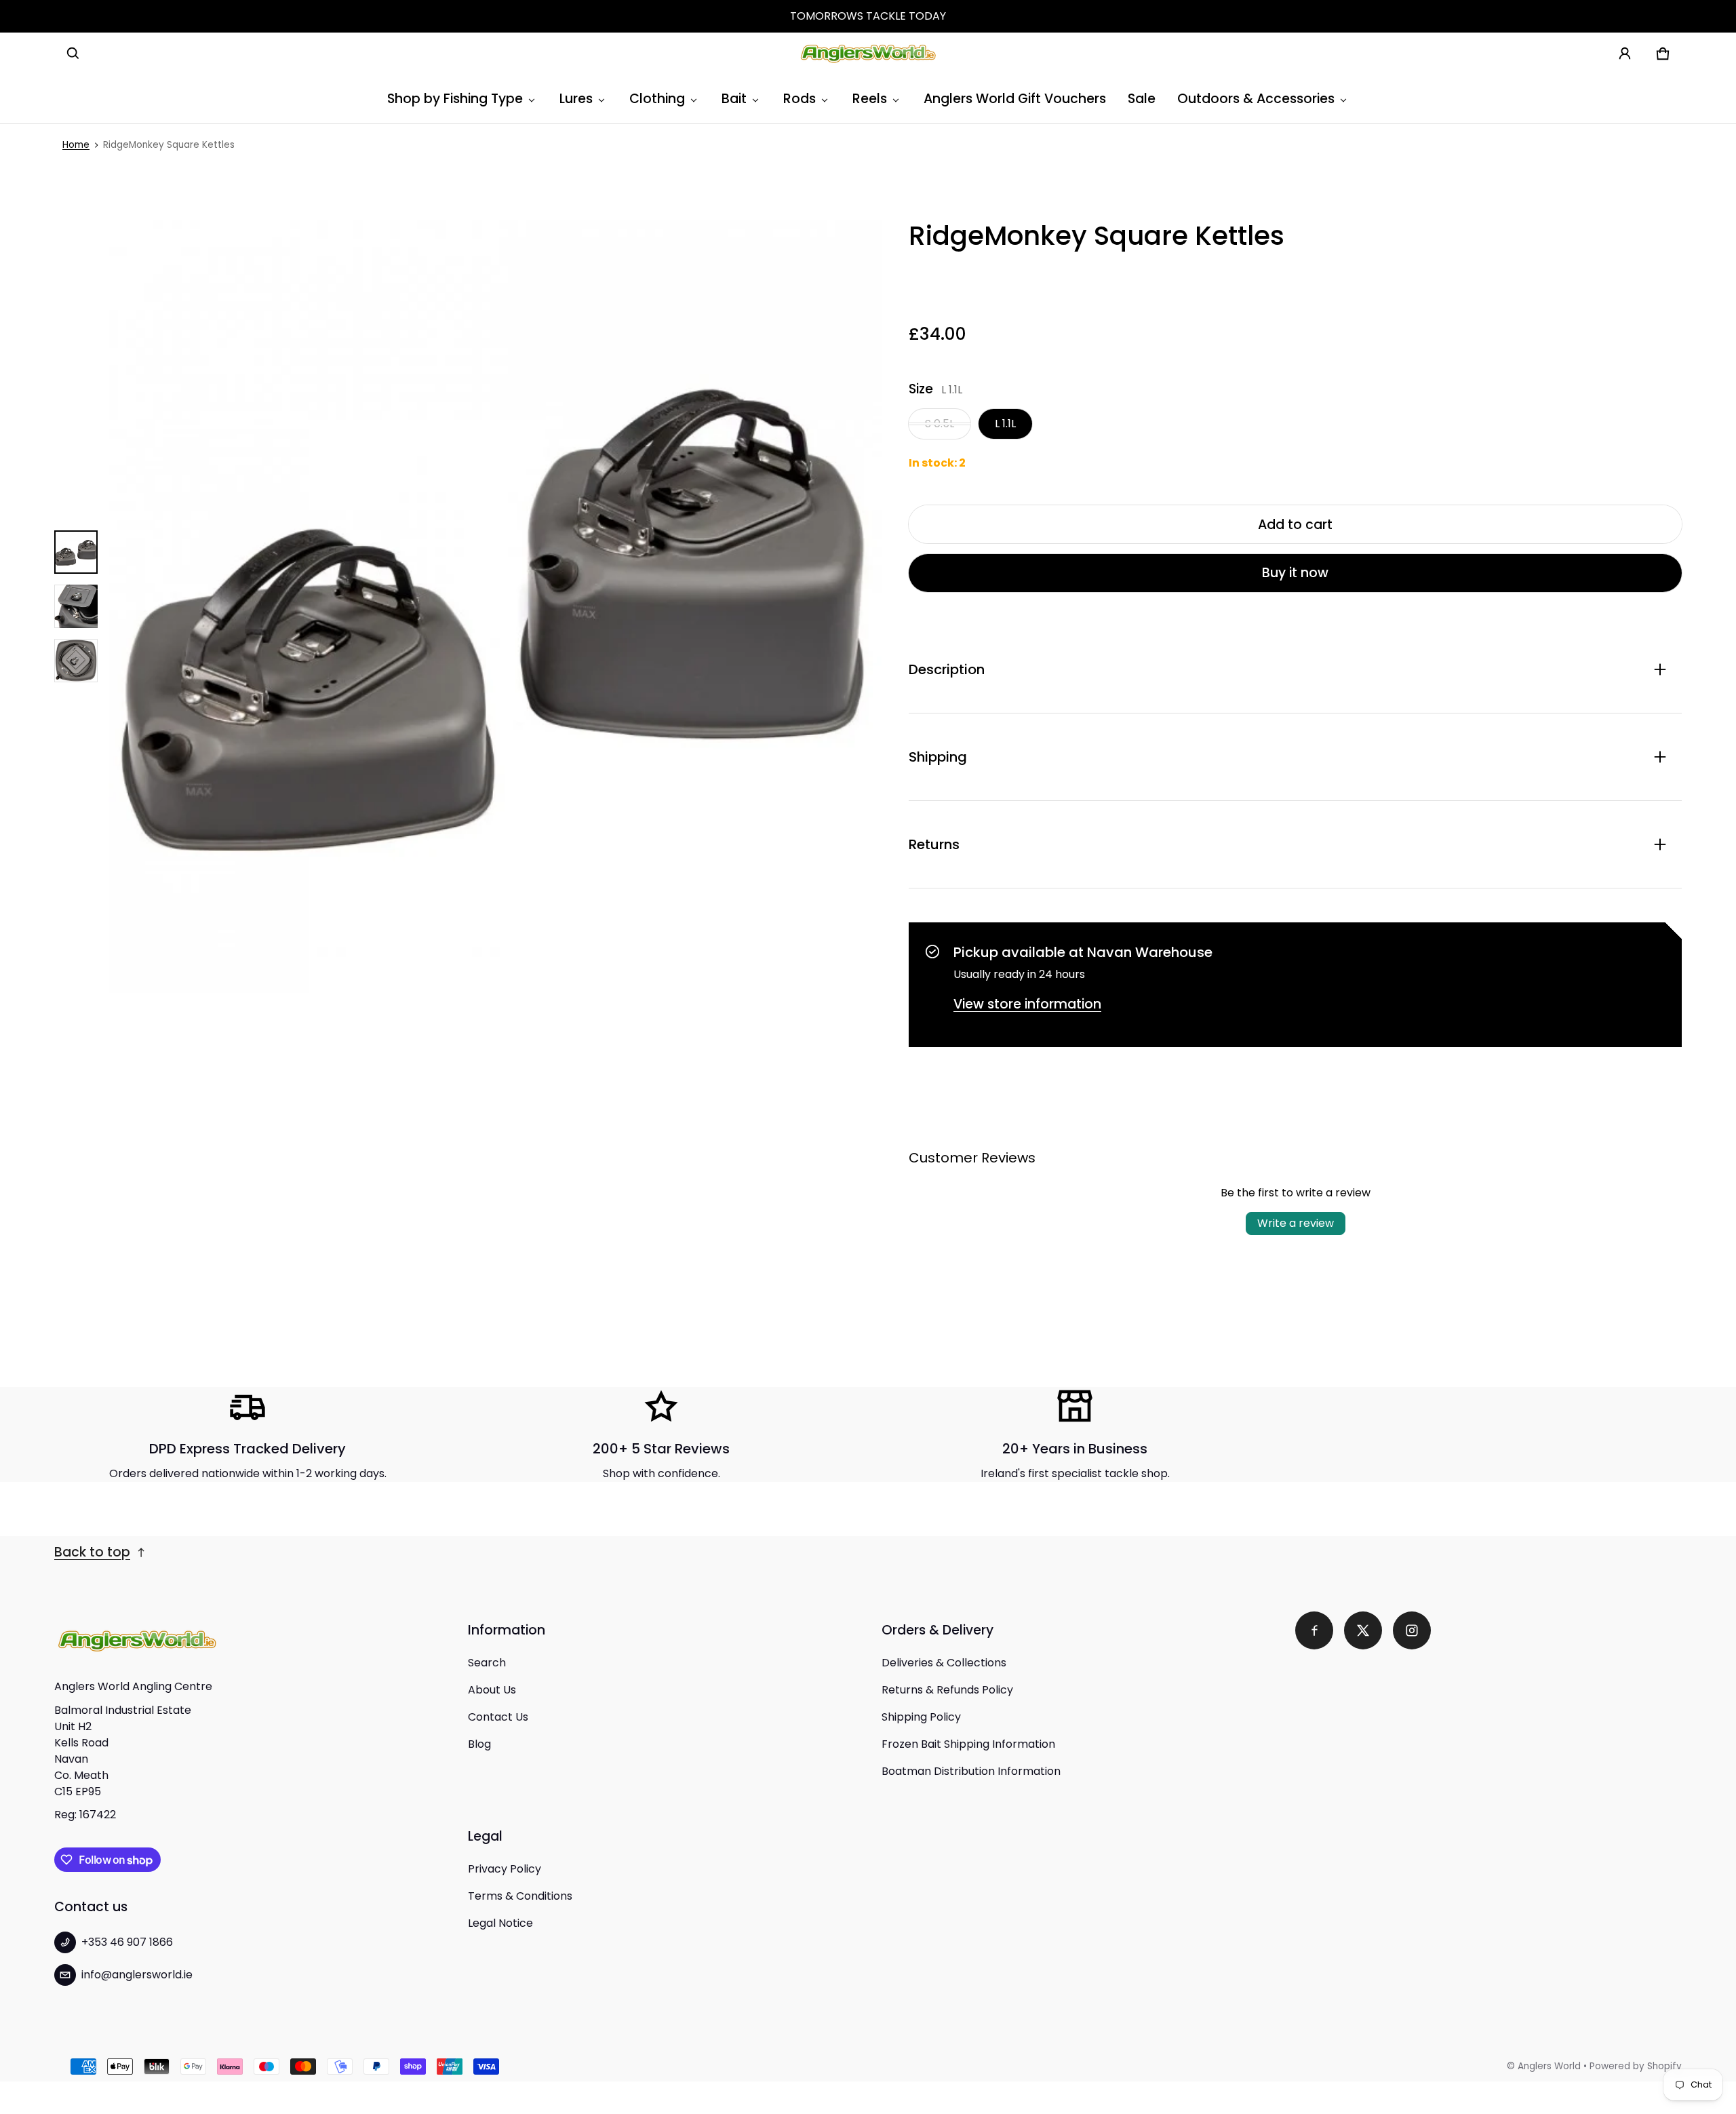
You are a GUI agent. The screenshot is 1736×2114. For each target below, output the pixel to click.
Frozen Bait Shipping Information (968, 1744)
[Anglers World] (868, 54)
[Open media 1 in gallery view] (76, 552)
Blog (479, 1744)
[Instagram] (1412, 1630)
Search (487, 1663)
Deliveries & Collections (944, 1663)
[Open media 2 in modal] (495, 606)
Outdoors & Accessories (1256, 99)
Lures (576, 99)
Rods (800, 99)
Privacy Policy (505, 1869)
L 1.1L (1005, 424)
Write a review (1296, 1223)
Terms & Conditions (520, 1896)
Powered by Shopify (1636, 2066)
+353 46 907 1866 (127, 1942)
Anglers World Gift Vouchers (1015, 99)
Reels (870, 99)
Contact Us (498, 1717)
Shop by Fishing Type (455, 99)
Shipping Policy (921, 1717)
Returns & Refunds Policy (947, 1690)
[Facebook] (1314, 1630)
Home (76, 145)
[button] (73, 54)
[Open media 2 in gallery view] (76, 606)
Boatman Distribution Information (971, 1771)
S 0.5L (940, 424)
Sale (1142, 99)
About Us (492, 1690)
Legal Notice (500, 1923)
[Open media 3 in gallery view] (76, 661)
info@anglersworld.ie (137, 1975)
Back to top (92, 1552)
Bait (734, 99)
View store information (1027, 1004)
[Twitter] (1363, 1630)
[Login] (1625, 54)
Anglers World (1549, 2066)
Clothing (657, 99)
